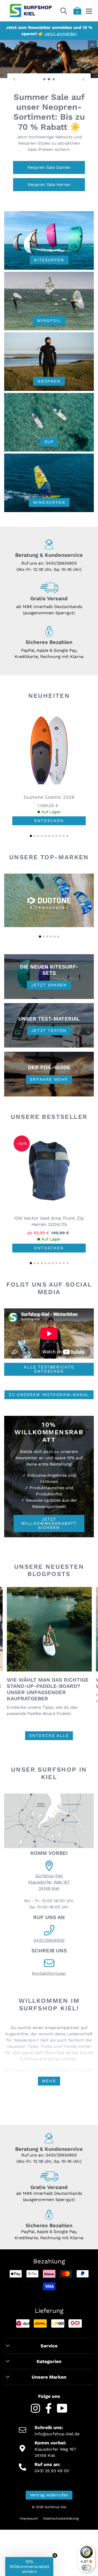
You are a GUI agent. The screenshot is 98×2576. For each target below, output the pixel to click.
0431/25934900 (61, 570)
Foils (49, 192)
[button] (31, 843)
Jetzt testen (49, 1038)
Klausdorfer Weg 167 (49, 1889)
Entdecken (49, 828)
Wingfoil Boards (49, 174)
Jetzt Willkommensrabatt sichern (49, 1530)
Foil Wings (49, 157)
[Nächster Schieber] (84, 79)
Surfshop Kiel (49, 1883)
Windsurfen (49, 510)
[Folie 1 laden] (44, 79)
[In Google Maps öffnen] (49, 1829)
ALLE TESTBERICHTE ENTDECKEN (49, 1376)
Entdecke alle (49, 1743)
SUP (49, 449)
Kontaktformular (49, 1981)
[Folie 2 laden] (49, 79)
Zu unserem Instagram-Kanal (49, 1402)
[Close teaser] (55, 2555)
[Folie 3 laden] (54, 79)
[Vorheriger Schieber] (14, 79)
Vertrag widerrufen (49, 2502)
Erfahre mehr (49, 1086)
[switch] (87, 2568)
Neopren (49, 388)
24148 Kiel (49, 1896)
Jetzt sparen (49, 992)
